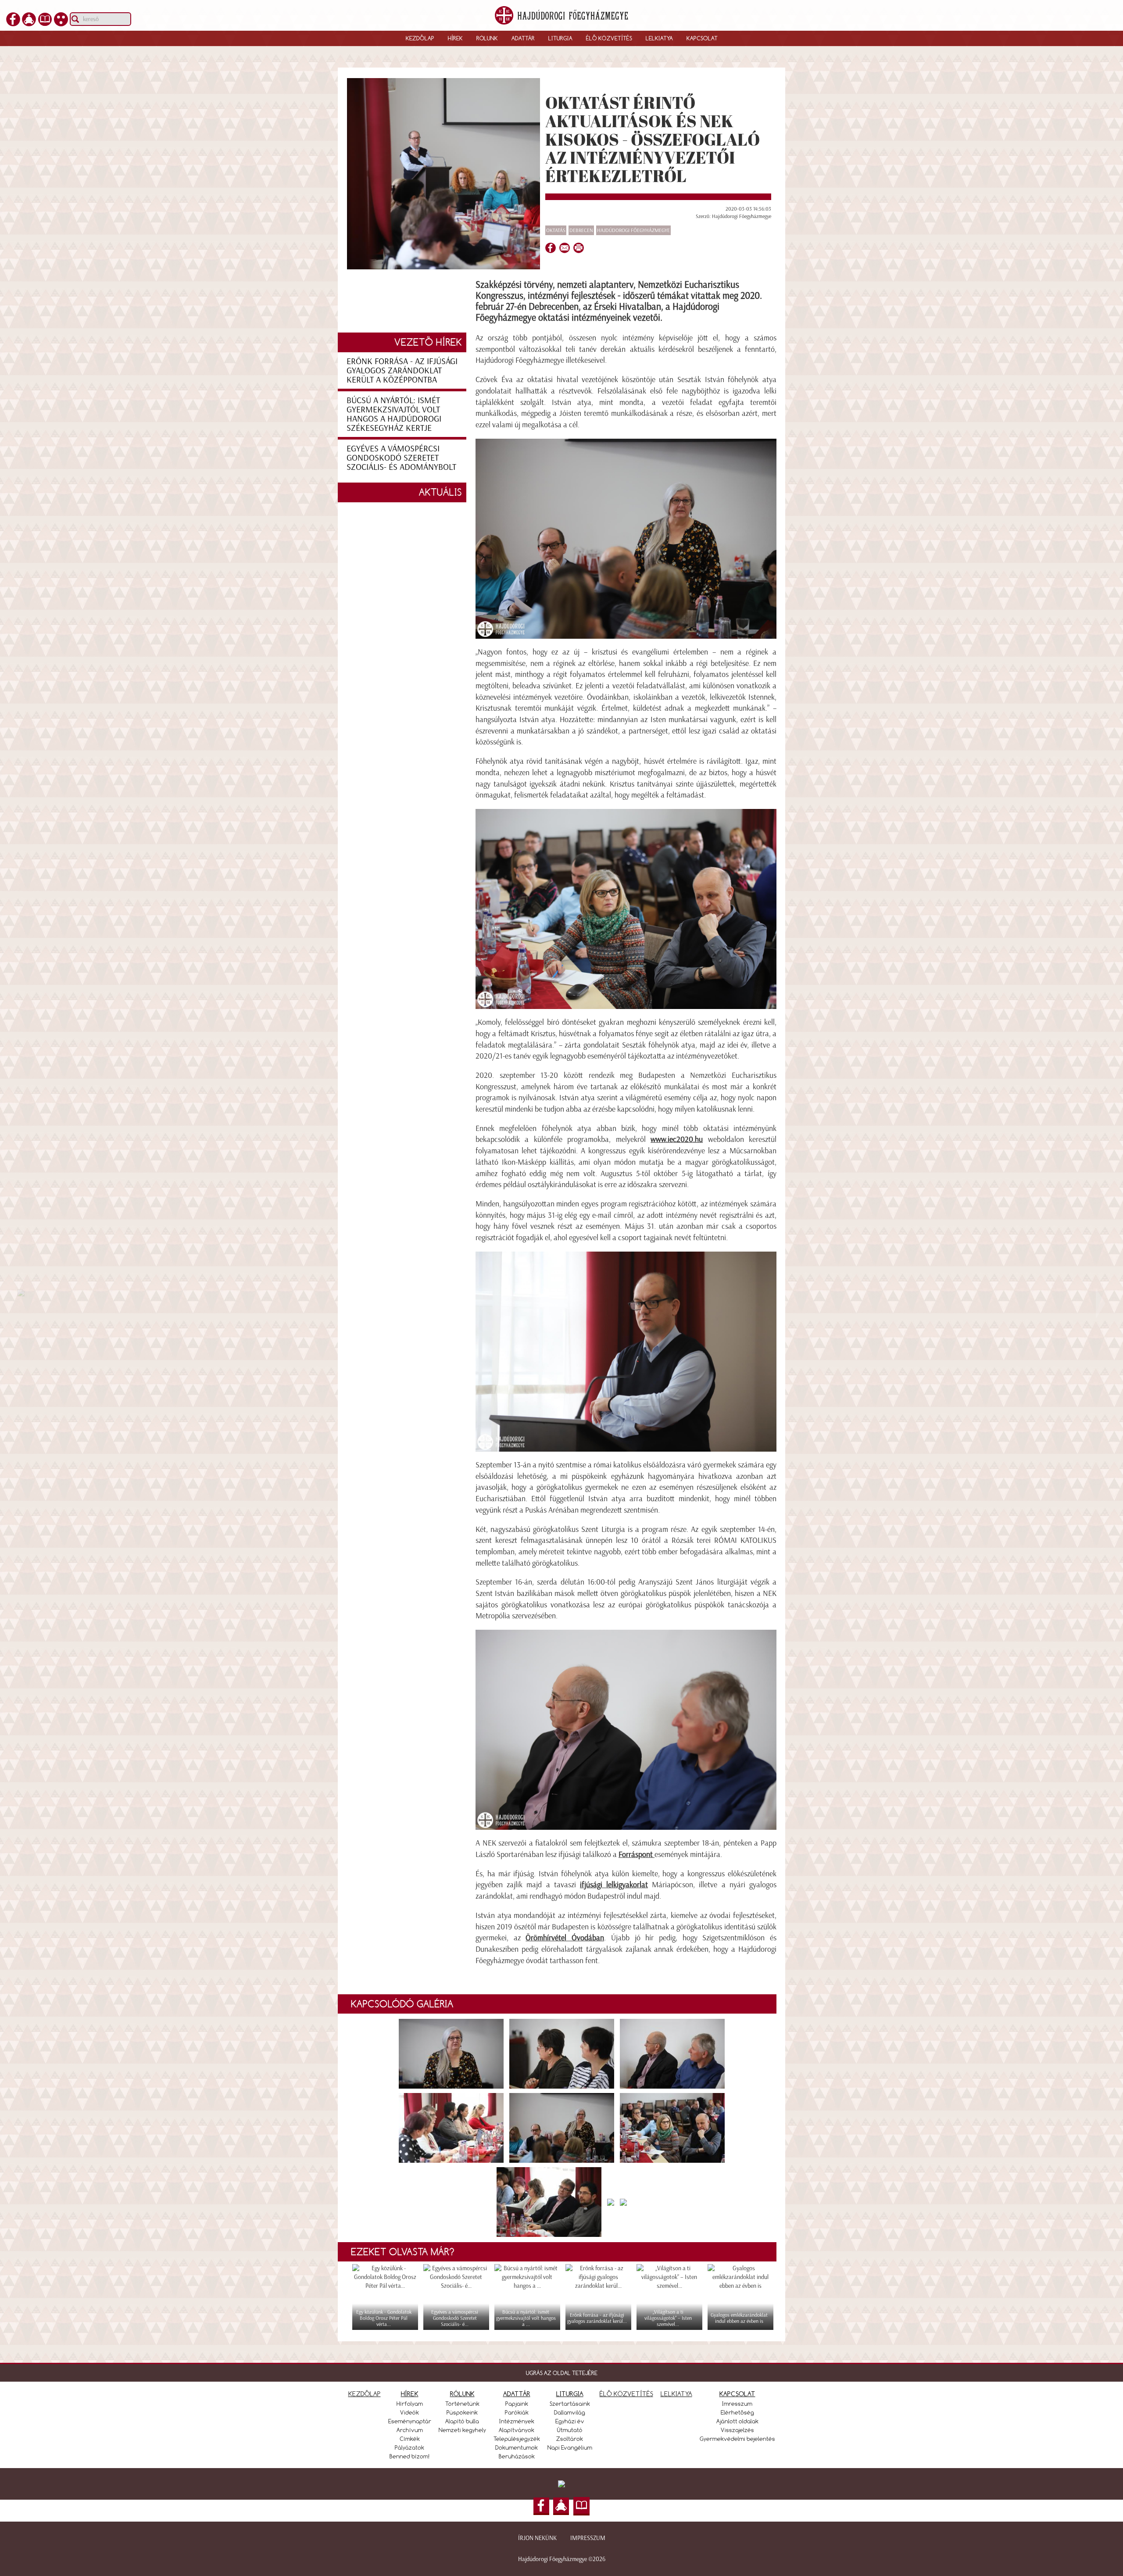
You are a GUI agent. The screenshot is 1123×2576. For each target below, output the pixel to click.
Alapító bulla (462, 2421)
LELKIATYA (676, 2394)
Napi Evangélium (570, 2447)
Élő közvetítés (609, 38)
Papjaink (517, 2404)
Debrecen (581, 230)
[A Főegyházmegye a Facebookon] (13, 18)
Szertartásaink (570, 2404)
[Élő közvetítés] (29, 18)
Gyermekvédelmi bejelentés (737, 2439)
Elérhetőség (737, 2412)
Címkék (410, 2439)
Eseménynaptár (410, 2421)
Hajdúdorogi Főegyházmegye (633, 230)
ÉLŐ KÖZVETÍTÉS (626, 2394)
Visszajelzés (737, 2430)
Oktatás (556, 230)
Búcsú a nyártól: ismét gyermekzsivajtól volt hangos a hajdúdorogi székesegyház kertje (394, 414)
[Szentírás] (45, 18)
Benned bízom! (410, 2456)
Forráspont (636, 1854)
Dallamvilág (570, 2412)
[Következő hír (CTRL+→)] (1101, 1303)
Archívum (410, 2430)
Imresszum (737, 2404)
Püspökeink (462, 2412)
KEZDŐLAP (365, 2394)
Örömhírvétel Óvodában (565, 1938)
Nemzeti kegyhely (462, 2430)
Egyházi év (570, 2421)
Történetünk (462, 2404)
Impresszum (588, 2538)
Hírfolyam (410, 2404)
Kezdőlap (420, 38)
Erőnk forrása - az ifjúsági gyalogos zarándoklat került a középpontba (402, 370)
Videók (410, 2412)
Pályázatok (410, 2447)
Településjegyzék (517, 2439)
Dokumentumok (517, 2447)
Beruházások (517, 2456)
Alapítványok (517, 2430)
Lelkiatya (659, 38)
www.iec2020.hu (677, 1139)
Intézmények (517, 2421)
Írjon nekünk (537, 2538)
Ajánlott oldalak (737, 2421)
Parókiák (517, 2412)
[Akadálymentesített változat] (61, 18)
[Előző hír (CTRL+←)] (21, 1292)
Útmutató (570, 2430)
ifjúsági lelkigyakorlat (614, 1885)
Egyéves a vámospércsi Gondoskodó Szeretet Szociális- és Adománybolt (401, 458)
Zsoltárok (570, 2439)
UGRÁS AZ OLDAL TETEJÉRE (562, 2373)
